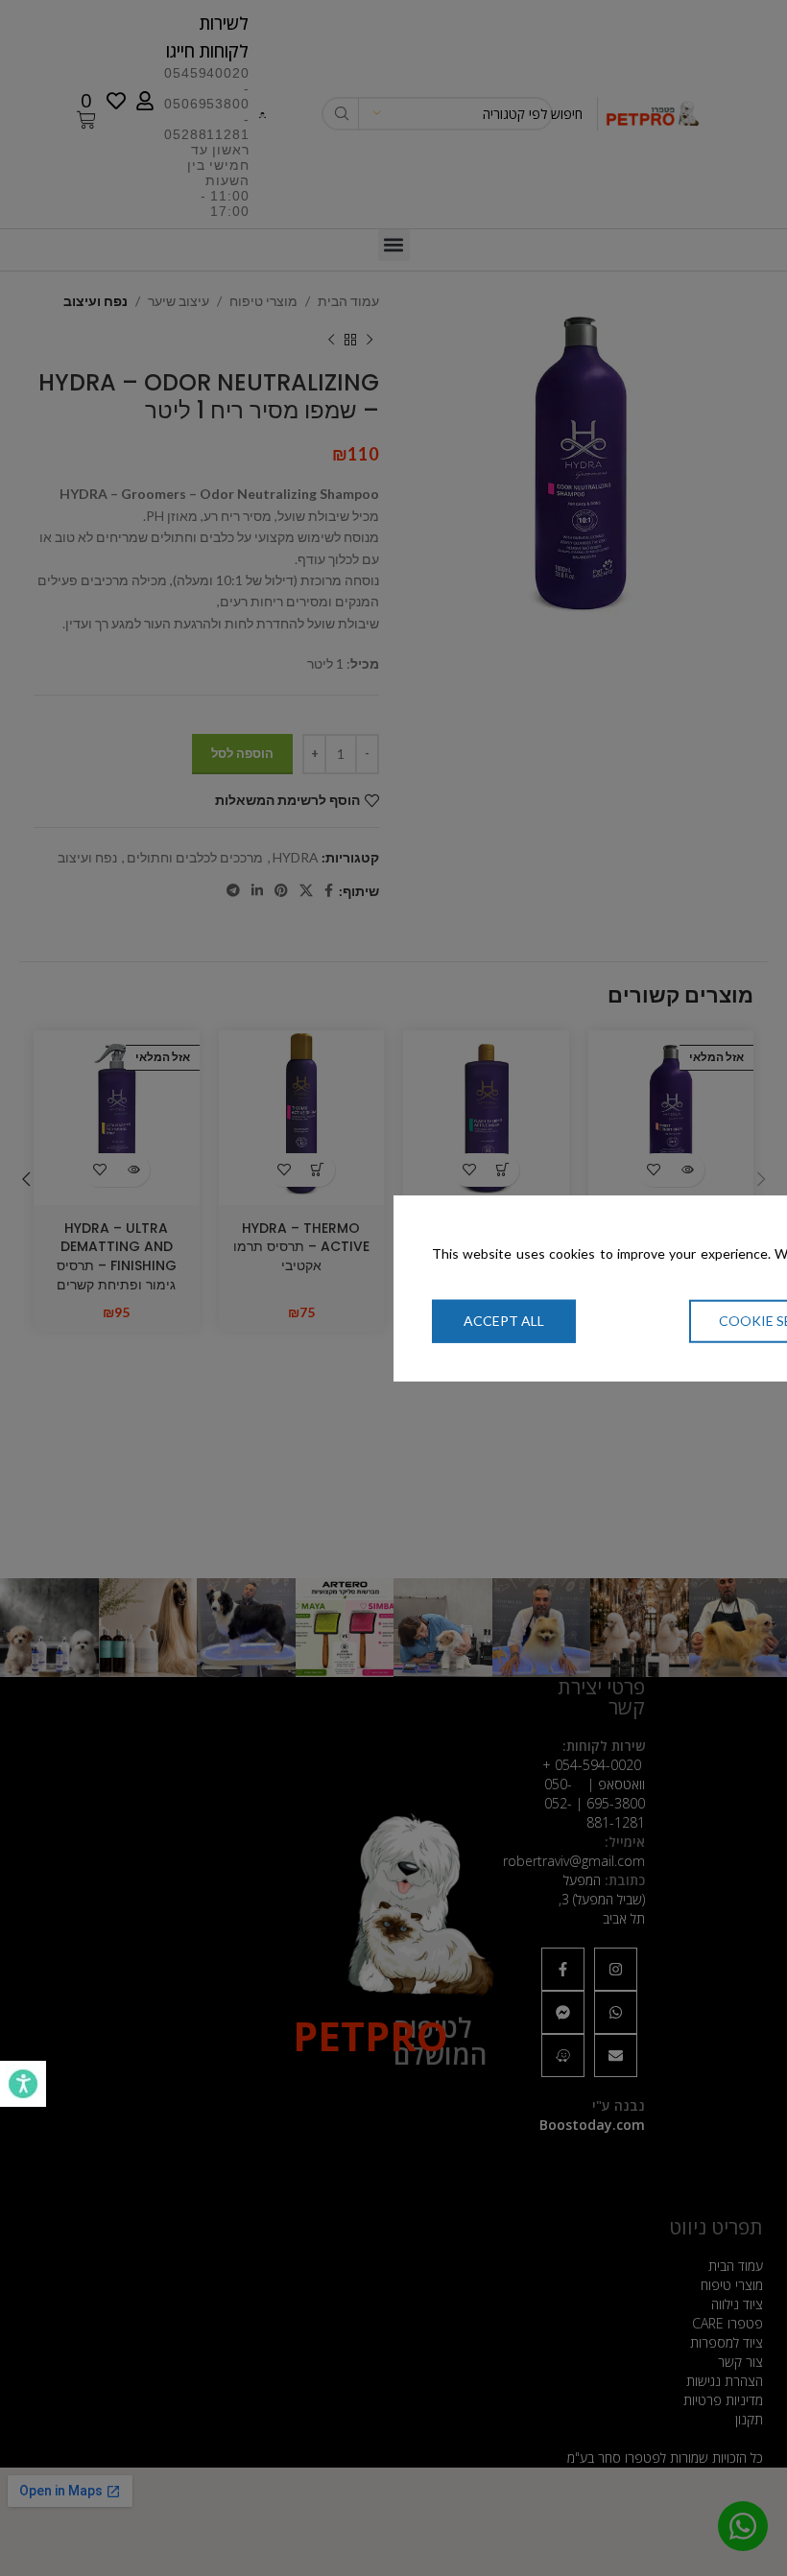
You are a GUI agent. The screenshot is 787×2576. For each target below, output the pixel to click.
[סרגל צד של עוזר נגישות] (23, 2084)
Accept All (504, 1321)
